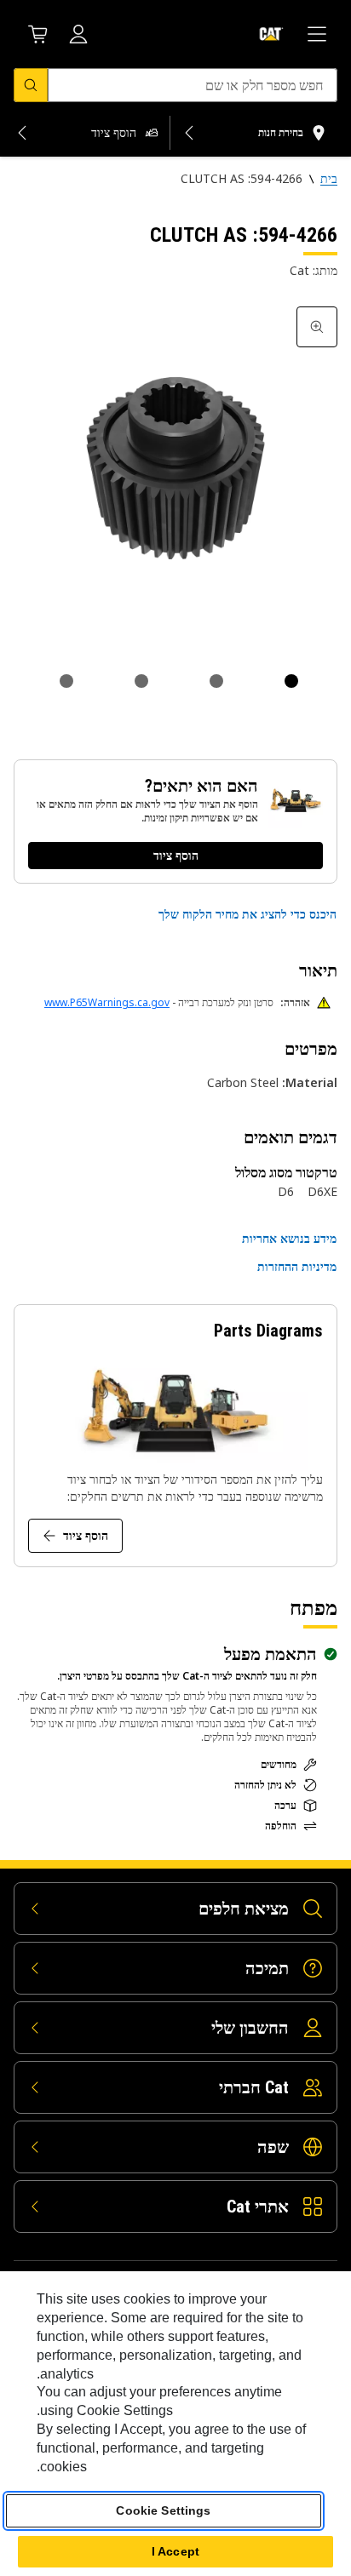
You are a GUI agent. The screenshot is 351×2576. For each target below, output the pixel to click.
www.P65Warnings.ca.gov (107, 1002)
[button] (247, 914)
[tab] (291, 681)
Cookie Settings (163, 2510)
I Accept (175, 2551)
